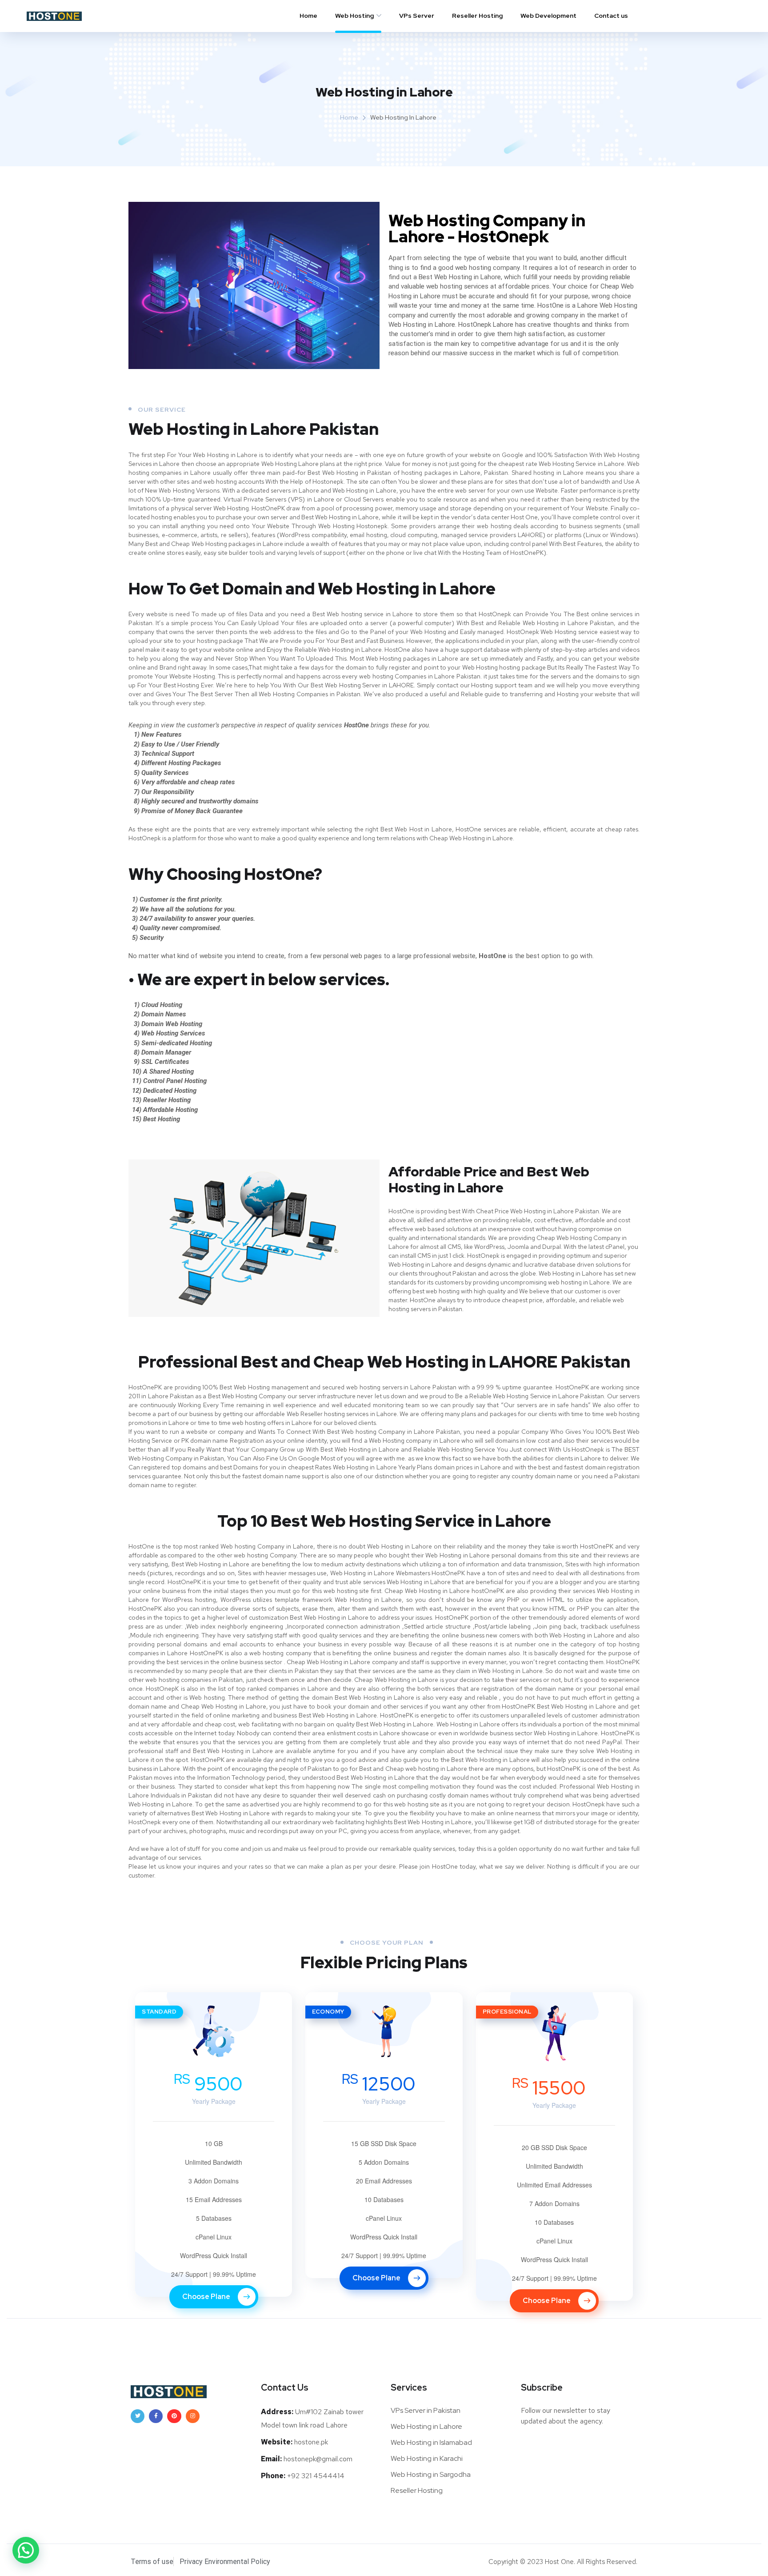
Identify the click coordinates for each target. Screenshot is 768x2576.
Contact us (611, 16)
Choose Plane (207, 2297)
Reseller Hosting (477, 16)
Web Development (548, 16)
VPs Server (417, 16)
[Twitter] (138, 2416)
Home (308, 16)
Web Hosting (354, 16)
